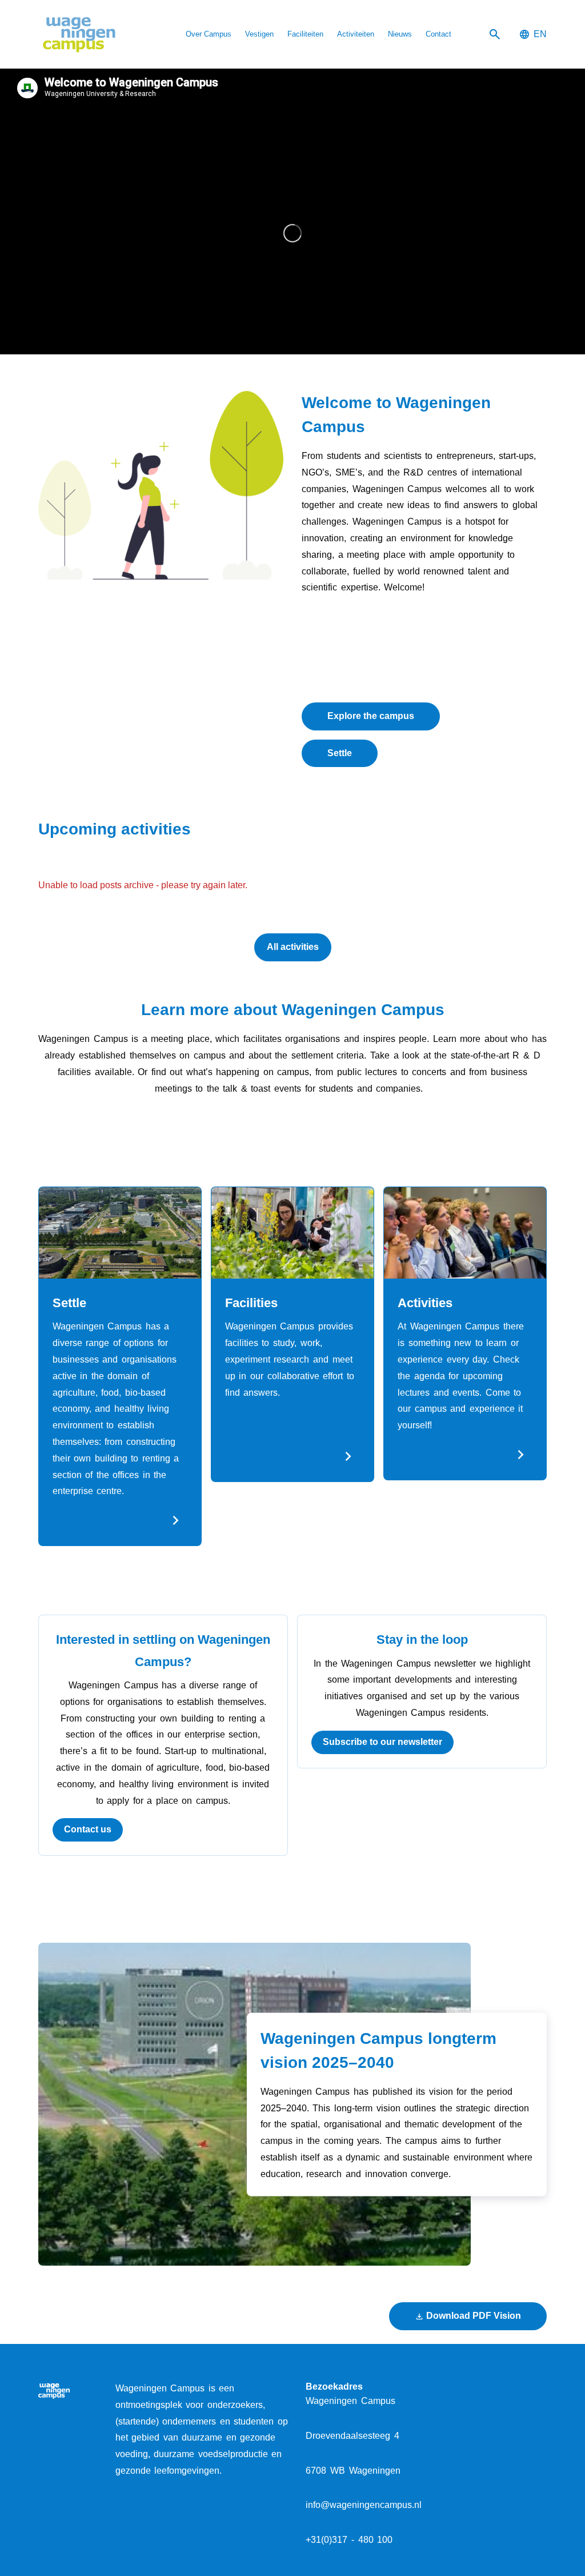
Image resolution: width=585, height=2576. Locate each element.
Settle (340, 753)
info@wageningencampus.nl (364, 2505)
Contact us (88, 1829)
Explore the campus (371, 716)
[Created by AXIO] (538, 2390)
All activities (293, 947)
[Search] (495, 35)
